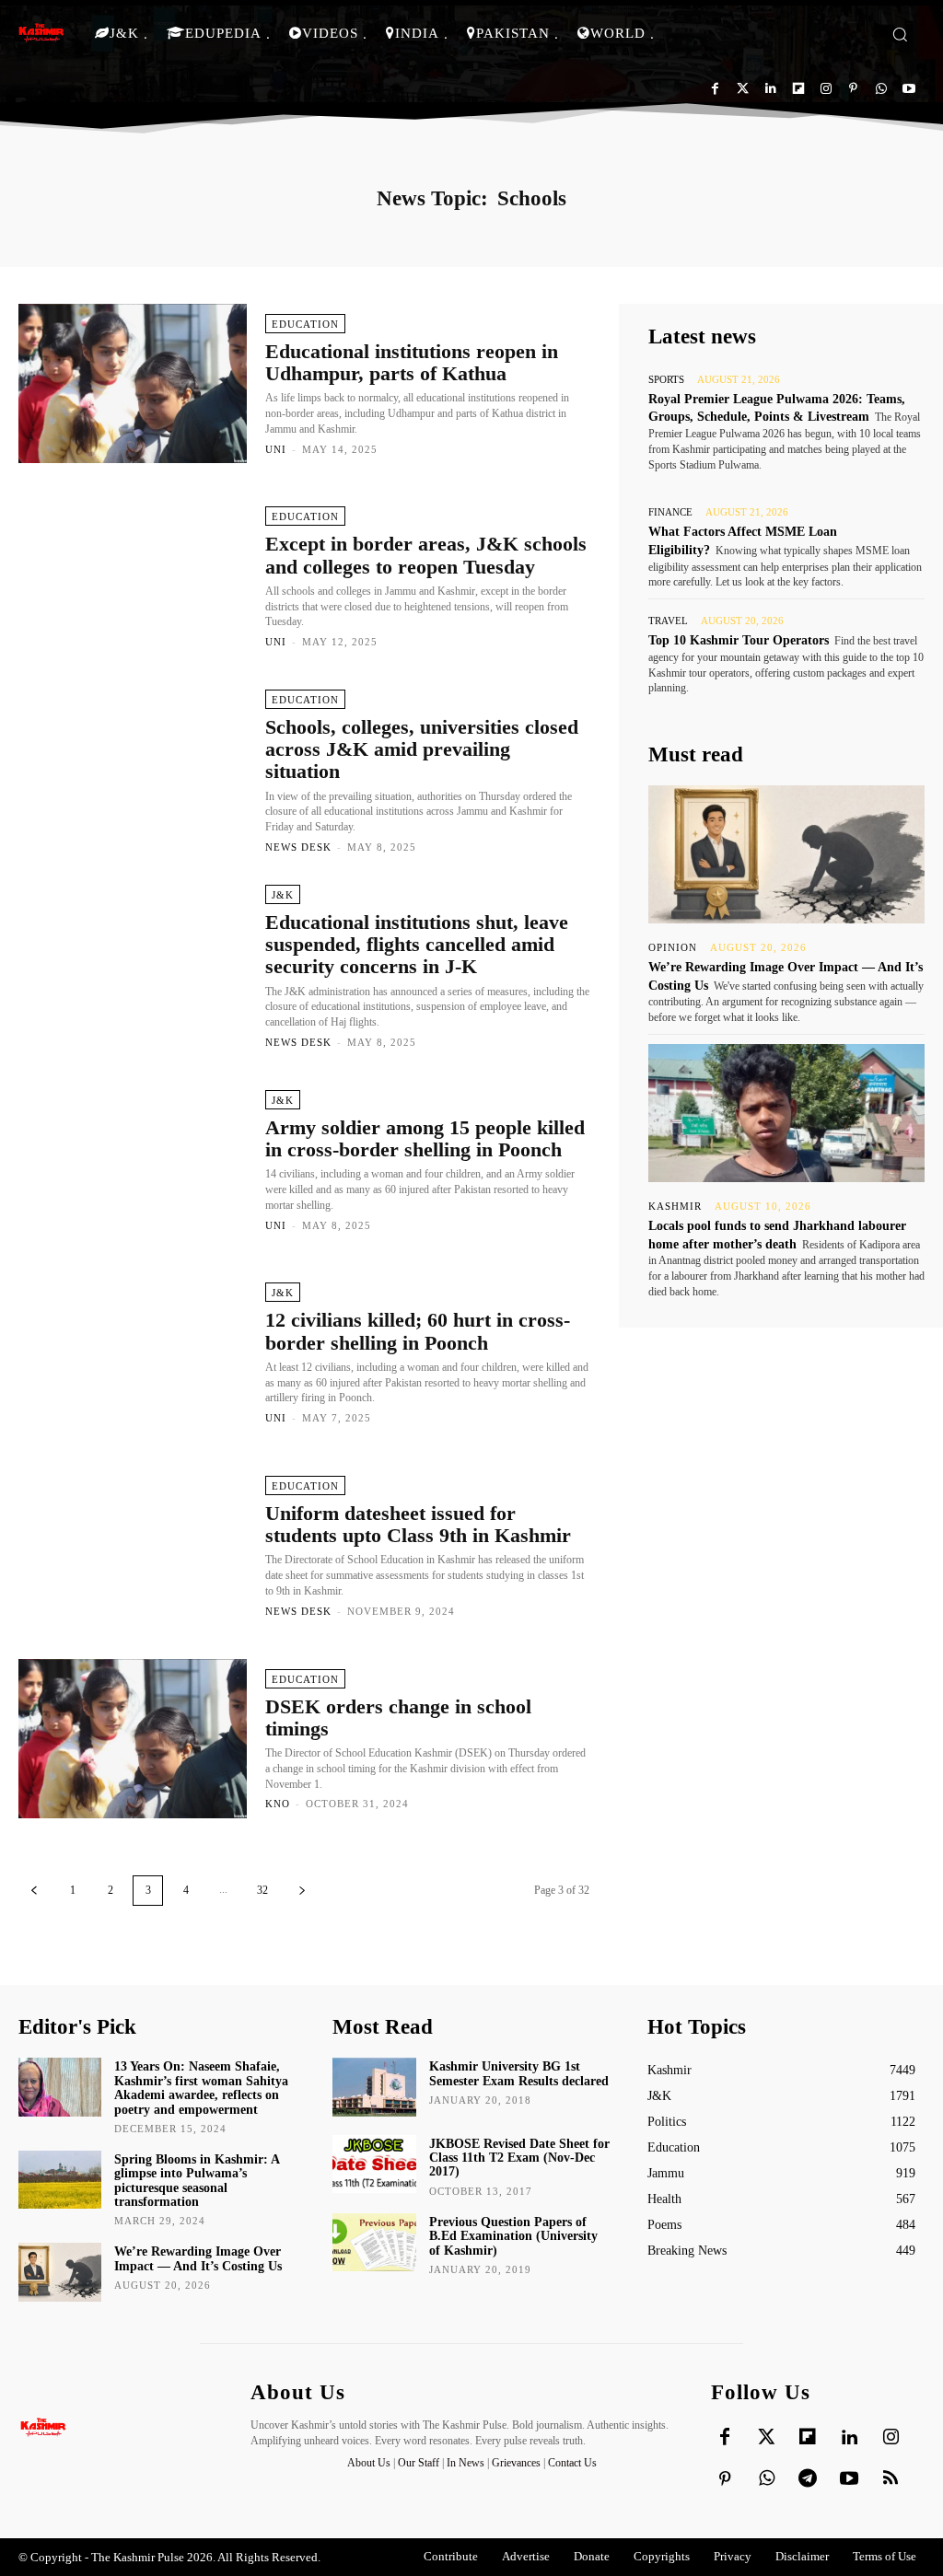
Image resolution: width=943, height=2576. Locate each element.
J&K (283, 895)
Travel (668, 621)
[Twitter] (743, 89)
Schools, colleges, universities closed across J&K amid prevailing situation (422, 749)
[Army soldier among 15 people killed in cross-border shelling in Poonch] (133, 1160)
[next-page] (302, 1891)
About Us (370, 2463)
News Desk (298, 847)
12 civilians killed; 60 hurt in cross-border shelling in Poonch (418, 1331)
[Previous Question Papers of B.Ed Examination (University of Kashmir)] (374, 2242)
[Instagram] (826, 89)
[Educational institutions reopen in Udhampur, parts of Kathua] (133, 384)
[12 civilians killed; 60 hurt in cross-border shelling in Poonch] (133, 1353)
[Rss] (891, 2479)
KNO (278, 1804)
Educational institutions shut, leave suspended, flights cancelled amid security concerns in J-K (417, 944)
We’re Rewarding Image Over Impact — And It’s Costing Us (198, 2258)
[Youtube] (908, 89)
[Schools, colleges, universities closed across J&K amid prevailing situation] (133, 770)
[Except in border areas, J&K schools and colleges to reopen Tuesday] (133, 576)
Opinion (673, 948)
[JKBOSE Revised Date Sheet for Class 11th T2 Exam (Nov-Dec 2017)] (374, 2164)
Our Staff (419, 2463)
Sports (666, 380)
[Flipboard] (798, 89)
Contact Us (572, 2463)
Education (305, 324)
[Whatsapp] (881, 89)
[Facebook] (715, 89)
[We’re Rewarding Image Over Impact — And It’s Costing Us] (786, 854)
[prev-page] (34, 1891)
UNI (276, 449)
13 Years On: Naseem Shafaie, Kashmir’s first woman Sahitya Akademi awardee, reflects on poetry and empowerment (201, 2088)
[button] (900, 34)
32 (262, 1890)
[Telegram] (808, 2479)
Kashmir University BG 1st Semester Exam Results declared (519, 2073)
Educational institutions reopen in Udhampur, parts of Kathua (412, 362)
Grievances (516, 2463)
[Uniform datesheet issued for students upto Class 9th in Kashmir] (133, 1546)
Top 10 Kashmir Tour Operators (739, 640)
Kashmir (675, 1207)
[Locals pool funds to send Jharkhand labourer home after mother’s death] (786, 1113)
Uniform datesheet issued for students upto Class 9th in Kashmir (418, 1524)
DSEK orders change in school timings (398, 1717)
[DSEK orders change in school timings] (133, 1739)
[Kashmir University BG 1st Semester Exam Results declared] (374, 2087)
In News (466, 2463)
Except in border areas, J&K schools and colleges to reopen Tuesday (426, 555)
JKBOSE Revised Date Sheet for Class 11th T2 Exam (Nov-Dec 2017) (519, 2158)
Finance (670, 512)
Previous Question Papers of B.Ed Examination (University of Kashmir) (513, 2236)
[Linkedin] (770, 89)
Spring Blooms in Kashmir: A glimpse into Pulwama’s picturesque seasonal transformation (197, 2181)
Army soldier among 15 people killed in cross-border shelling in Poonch (425, 1138)
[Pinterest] (853, 89)
